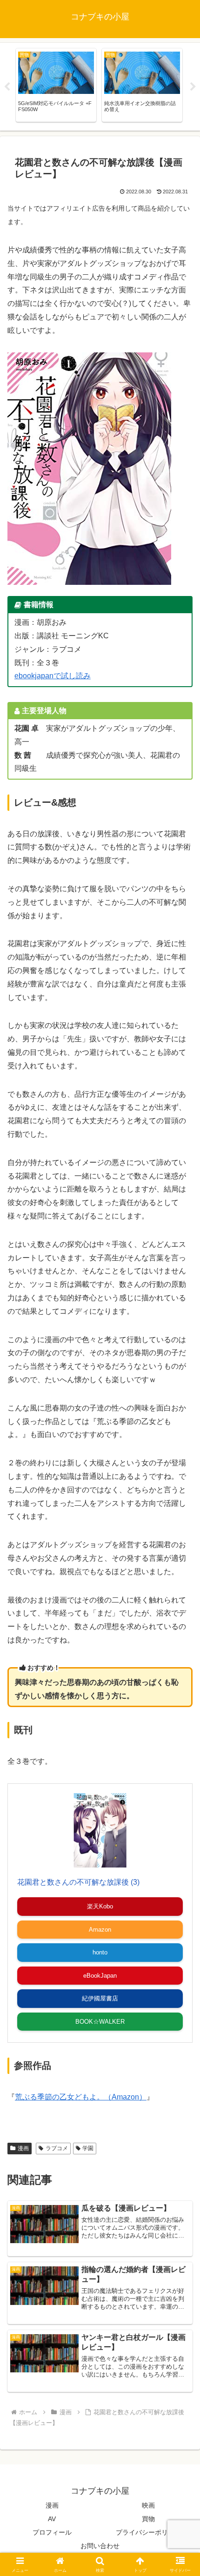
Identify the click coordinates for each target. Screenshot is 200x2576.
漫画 (23, 2148)
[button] (181, 1675)
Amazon (100, 1930)
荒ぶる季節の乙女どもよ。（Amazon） (81, 2097)
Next (193, 87)
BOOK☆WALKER (100, 2022)
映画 (148, 2505)
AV (52, 2519)
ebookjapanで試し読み (53, 676)
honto (100, 1952)
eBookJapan (100, 1976)
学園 (88, 2148)
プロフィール (52, 2532)
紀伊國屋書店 (100, 1998)
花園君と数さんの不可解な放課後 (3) (78, 1882)
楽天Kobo (100, 1906)
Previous (7, 87)
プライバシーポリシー (148, 2532)
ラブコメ (57, 2148)
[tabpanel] (56, 85)
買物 (148, 2519)
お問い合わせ (100, 2546)
